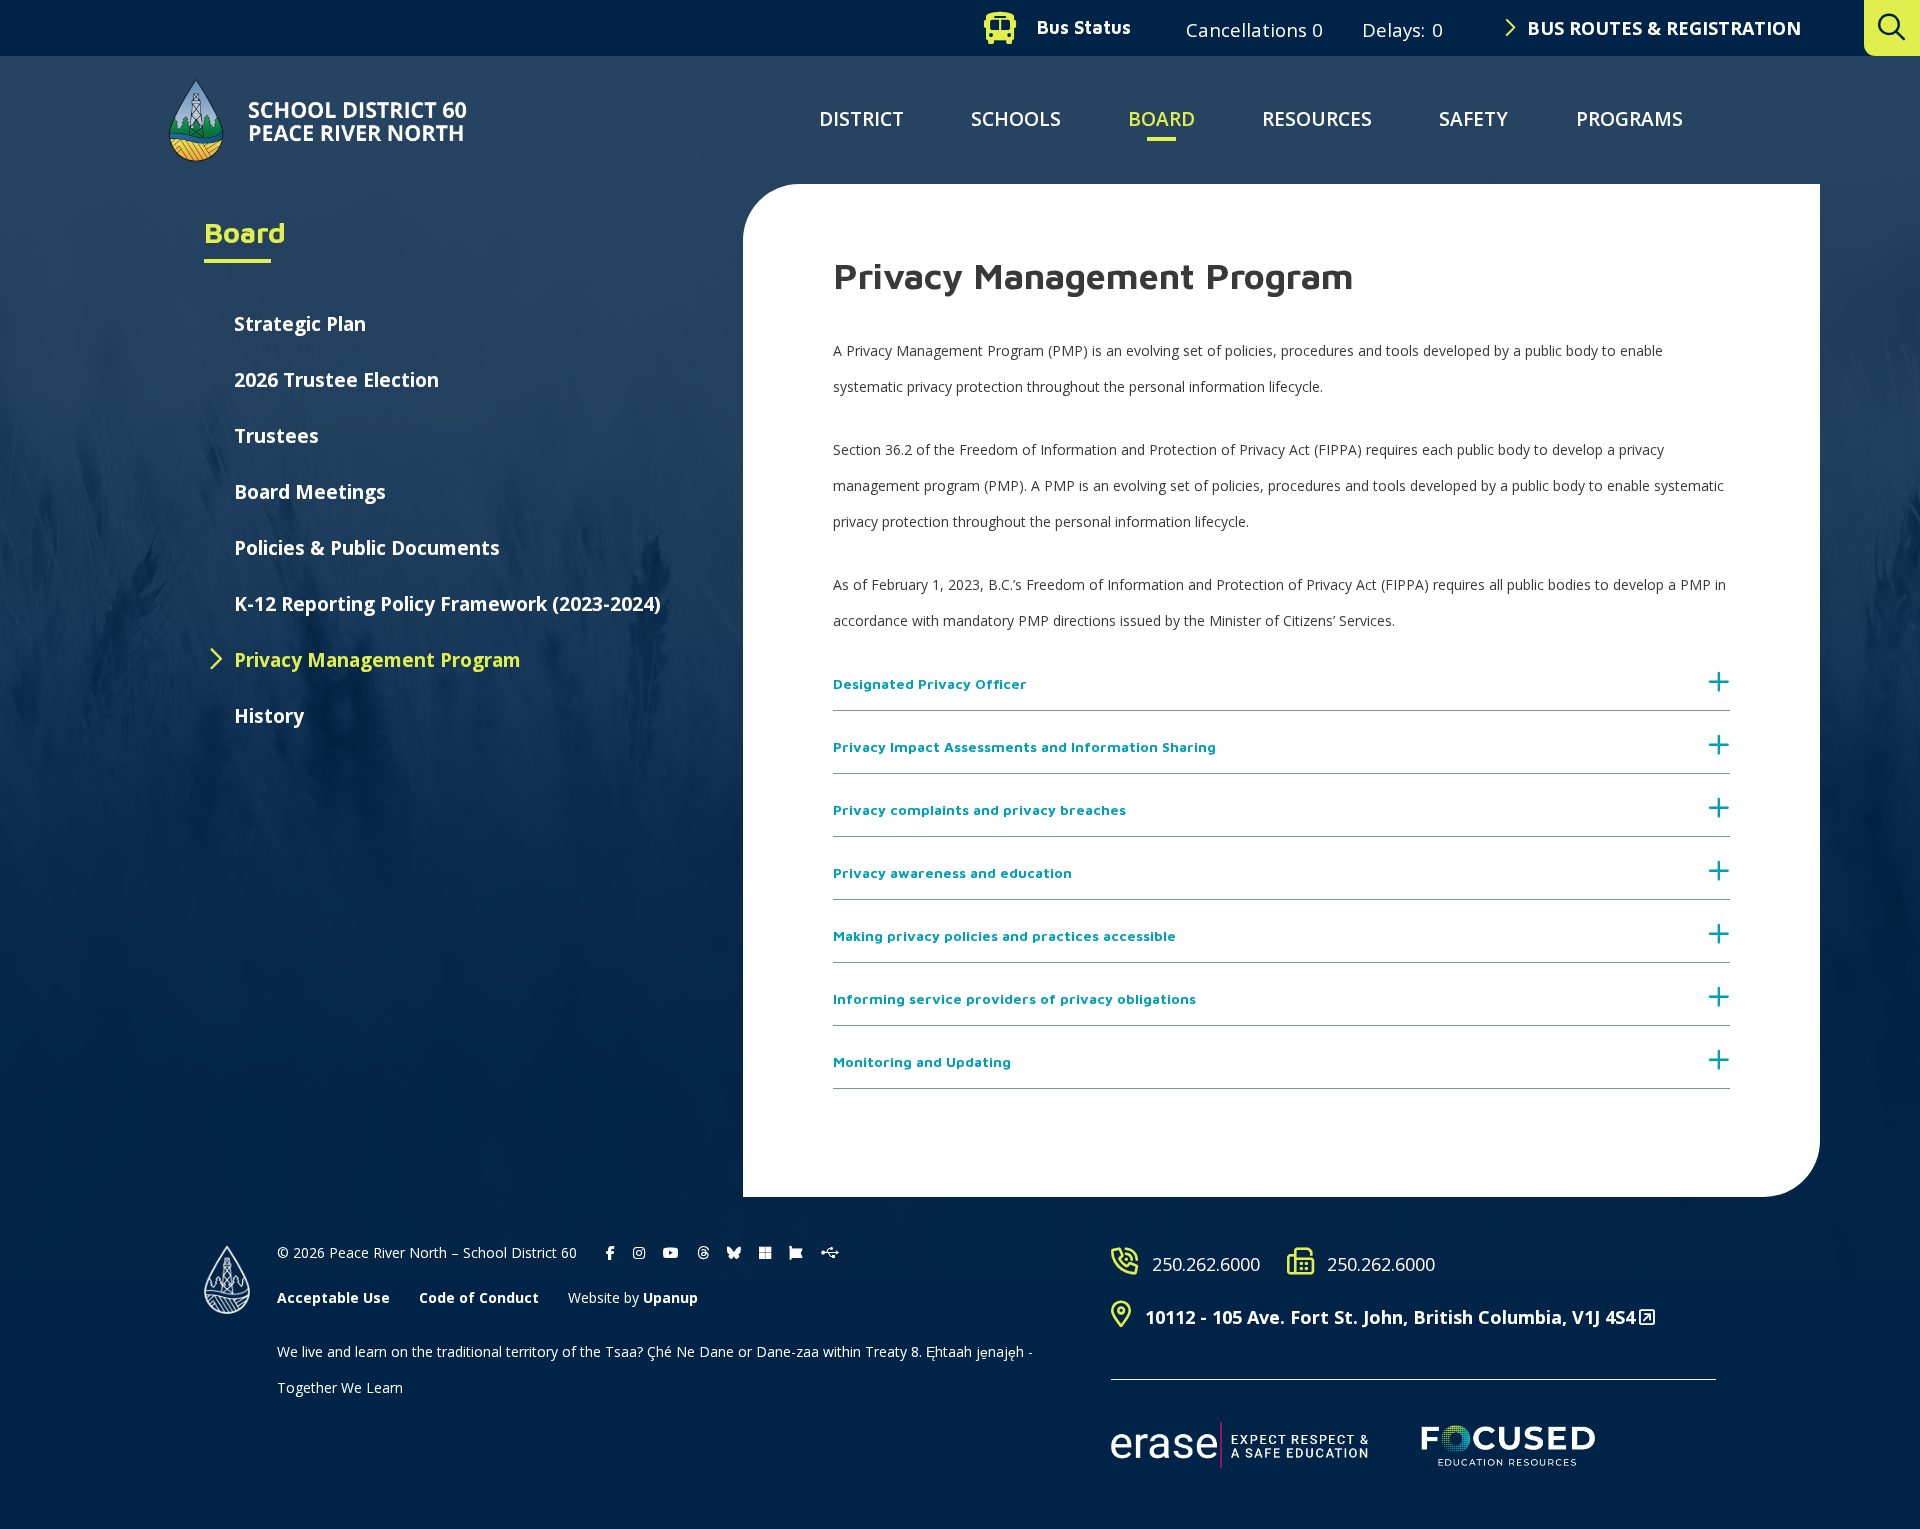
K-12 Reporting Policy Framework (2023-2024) (447, 604)
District (861, 119)
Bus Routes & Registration (1664, 28)
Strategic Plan (300, 324)
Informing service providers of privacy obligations (1014, 998)
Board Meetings (310, 492)
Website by (633, 1297)
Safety (1473, 119)
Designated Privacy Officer (930, 683)
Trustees (276, 436)
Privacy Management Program (377, 660)
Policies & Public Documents (367, 548)
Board (1161, 119)
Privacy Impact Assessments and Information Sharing (1024, 746)
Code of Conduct (479, 1297)
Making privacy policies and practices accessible (1004, 935)
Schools (1016, 119)
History (269, 716)
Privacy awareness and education (952, 872)
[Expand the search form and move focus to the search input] (1892, 28)
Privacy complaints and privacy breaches (979, 809)
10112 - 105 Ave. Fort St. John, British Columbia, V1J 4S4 (1390, 1317)
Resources (1317, 119)
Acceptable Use (333, 1297)
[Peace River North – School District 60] (317, 120)
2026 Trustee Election (336, 380)
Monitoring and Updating (922, 1061)
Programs (1629, 119)
